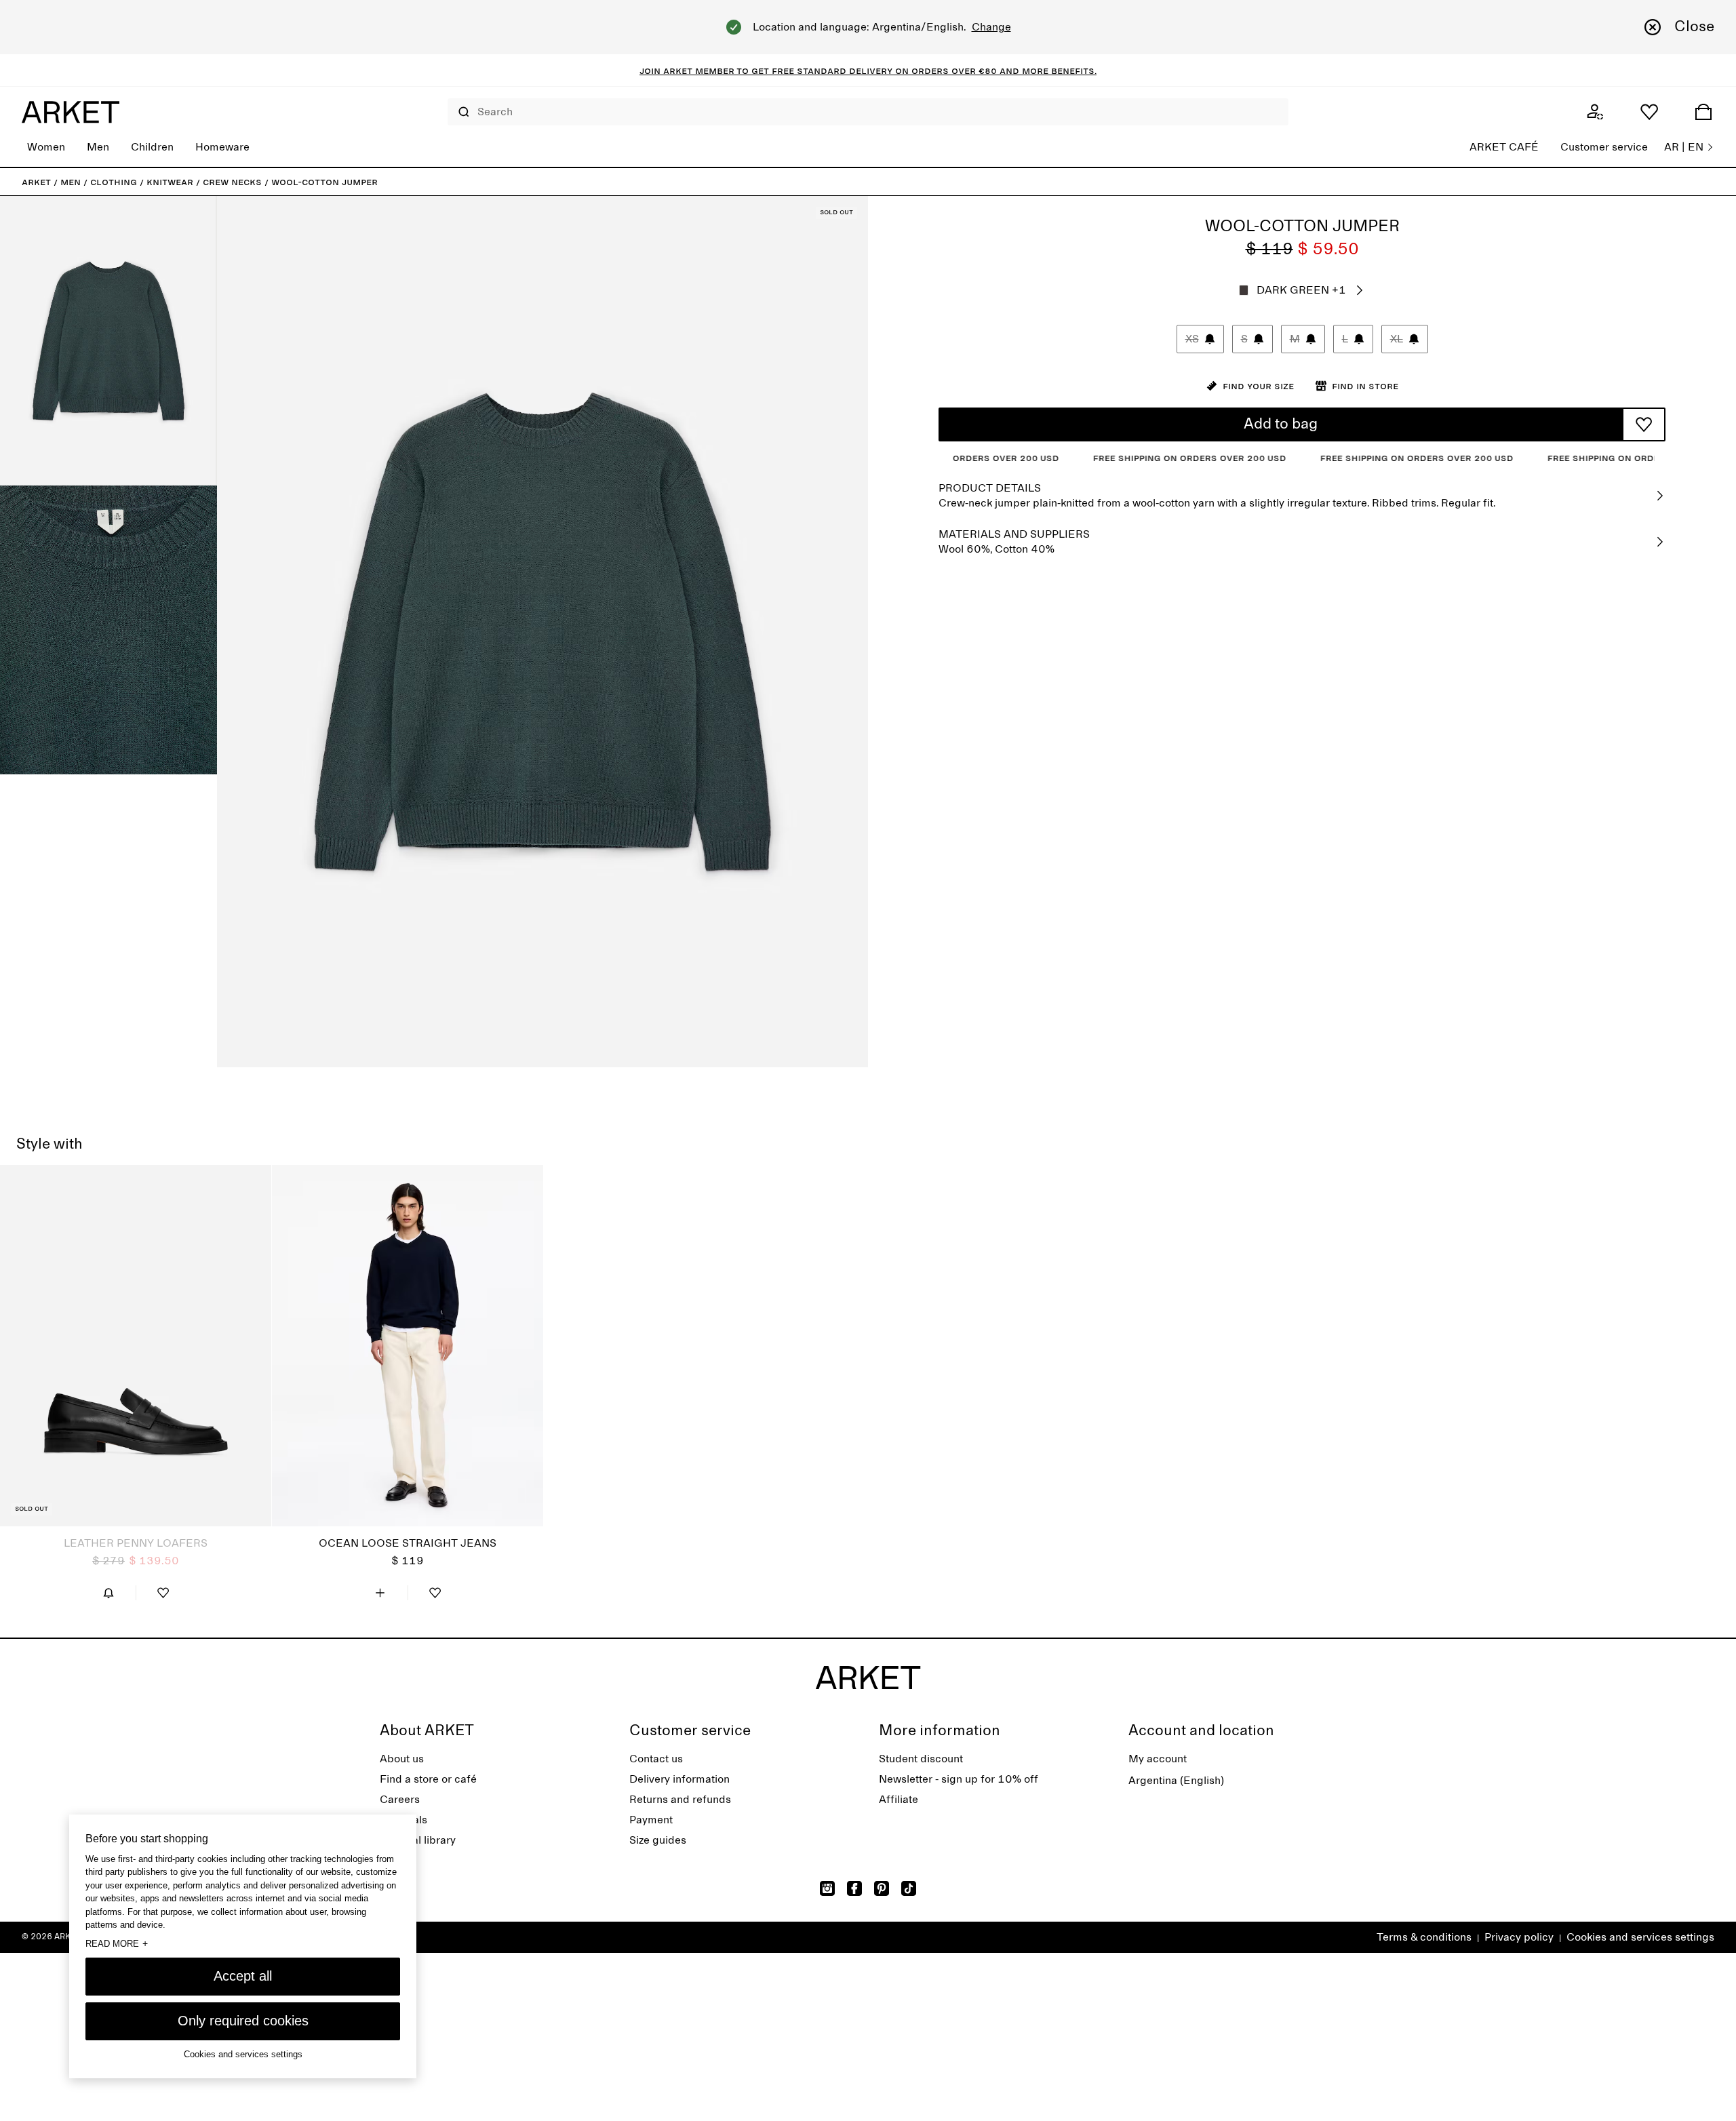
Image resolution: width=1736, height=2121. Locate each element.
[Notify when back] (108, 1593)
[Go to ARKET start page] (71, 112)
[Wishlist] (1649, 112)
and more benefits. (1047, 71)
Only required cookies (243, 2021)
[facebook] (854, 1888)
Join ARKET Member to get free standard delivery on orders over (809, 71)
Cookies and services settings (1640, 1937)
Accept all (243, 1976)
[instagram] (827, 1888)
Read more (117, 1943)
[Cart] (1703, 112)
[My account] (1595, 112)
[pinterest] (882, 1888)
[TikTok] (909, 1888)
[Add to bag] (380, 1593)
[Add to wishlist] (1644, 424)
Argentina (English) (1176, 1781)
